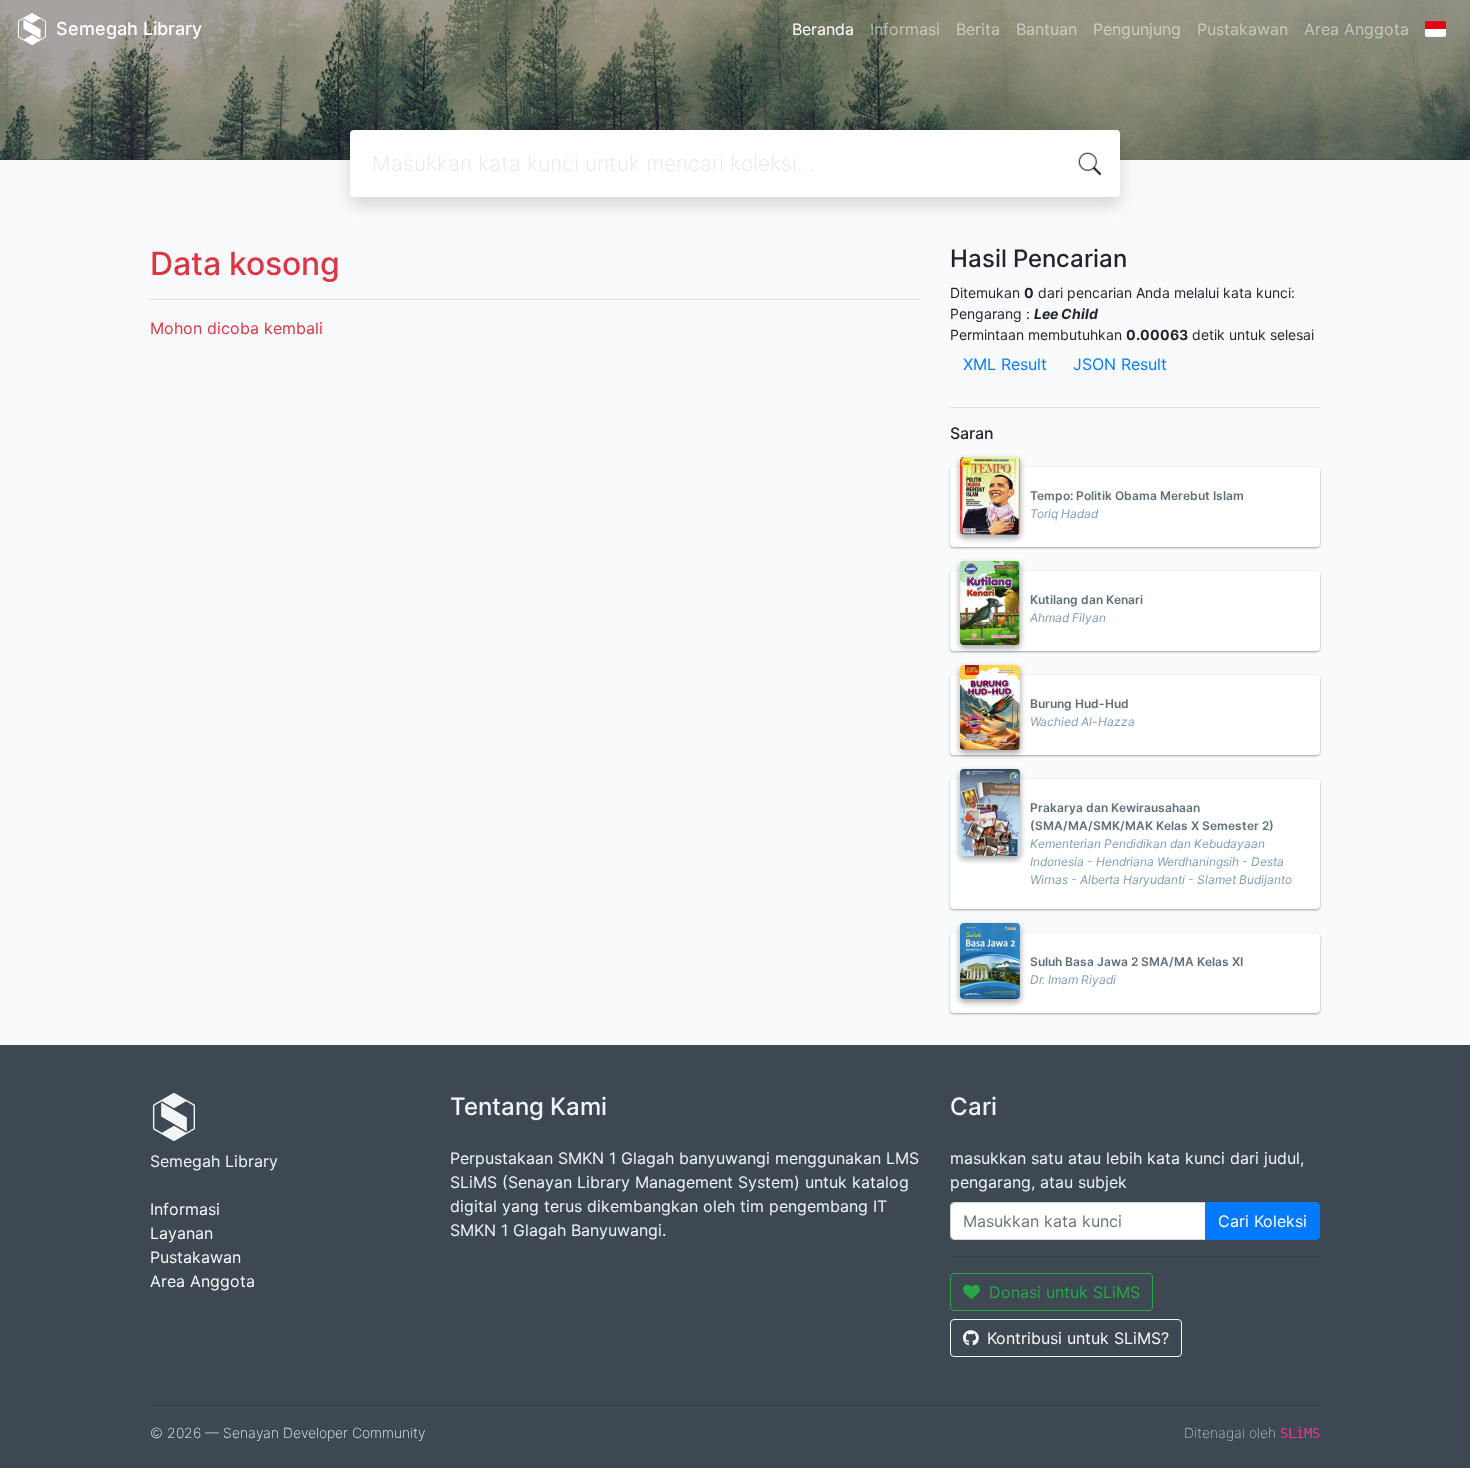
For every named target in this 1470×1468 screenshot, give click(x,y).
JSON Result (1120, 364)
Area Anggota (1356, 29)
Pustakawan (1242, 29)
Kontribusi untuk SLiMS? (1078, 1338)
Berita (978, 29)
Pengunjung (1137, 29)
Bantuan (1046, 29)
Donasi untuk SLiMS (1064, 1292)
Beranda (823, 29)
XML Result (1005, 364)
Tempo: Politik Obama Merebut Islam (1137, 495)
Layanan (181, 1233)
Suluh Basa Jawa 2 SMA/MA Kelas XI (1136, 961)
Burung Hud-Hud (1079, 703)
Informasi (905, 29)
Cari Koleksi (1262, 1221)
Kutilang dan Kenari (1086, 599)
